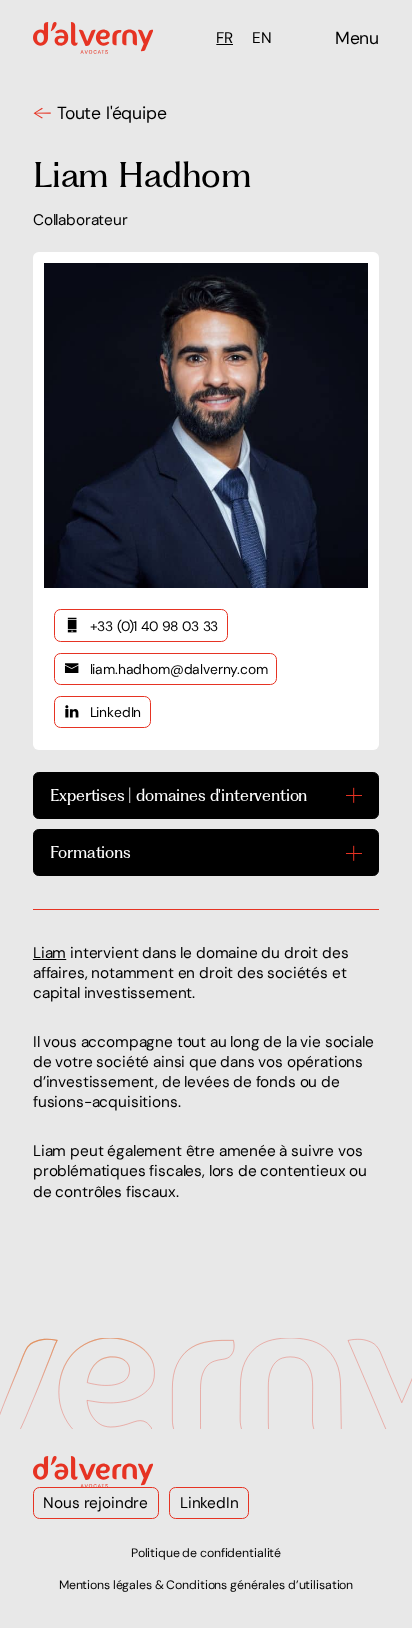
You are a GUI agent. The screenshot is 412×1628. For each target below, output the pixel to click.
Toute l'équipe (112, 113)
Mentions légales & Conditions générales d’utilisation (206, 1585)
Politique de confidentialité (206, 1553)
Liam (49, 953)
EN (262, 38)
